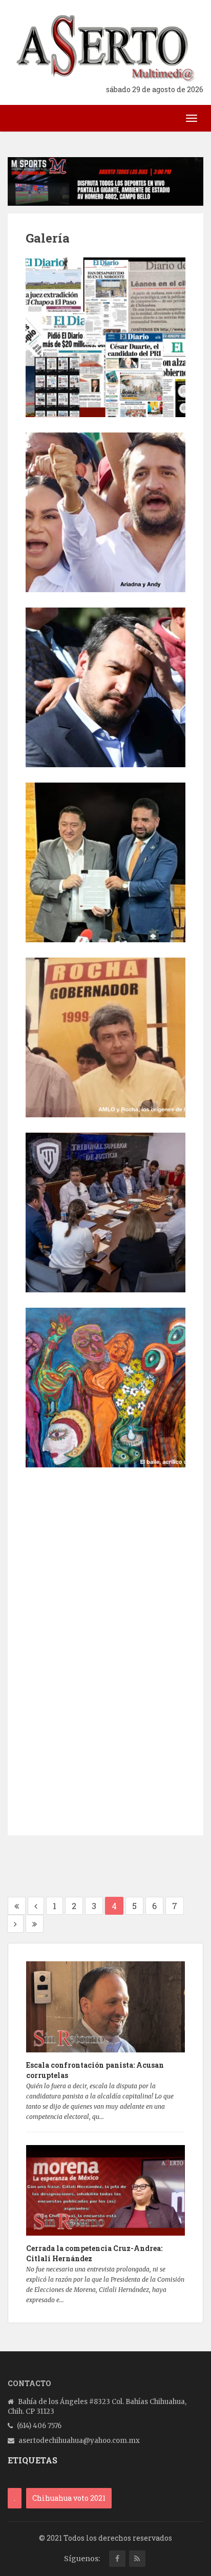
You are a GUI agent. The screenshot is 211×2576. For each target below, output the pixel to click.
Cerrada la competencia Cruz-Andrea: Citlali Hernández (94, 2253)
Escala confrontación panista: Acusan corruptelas (95, 2070)
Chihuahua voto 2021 (69, 2498)
